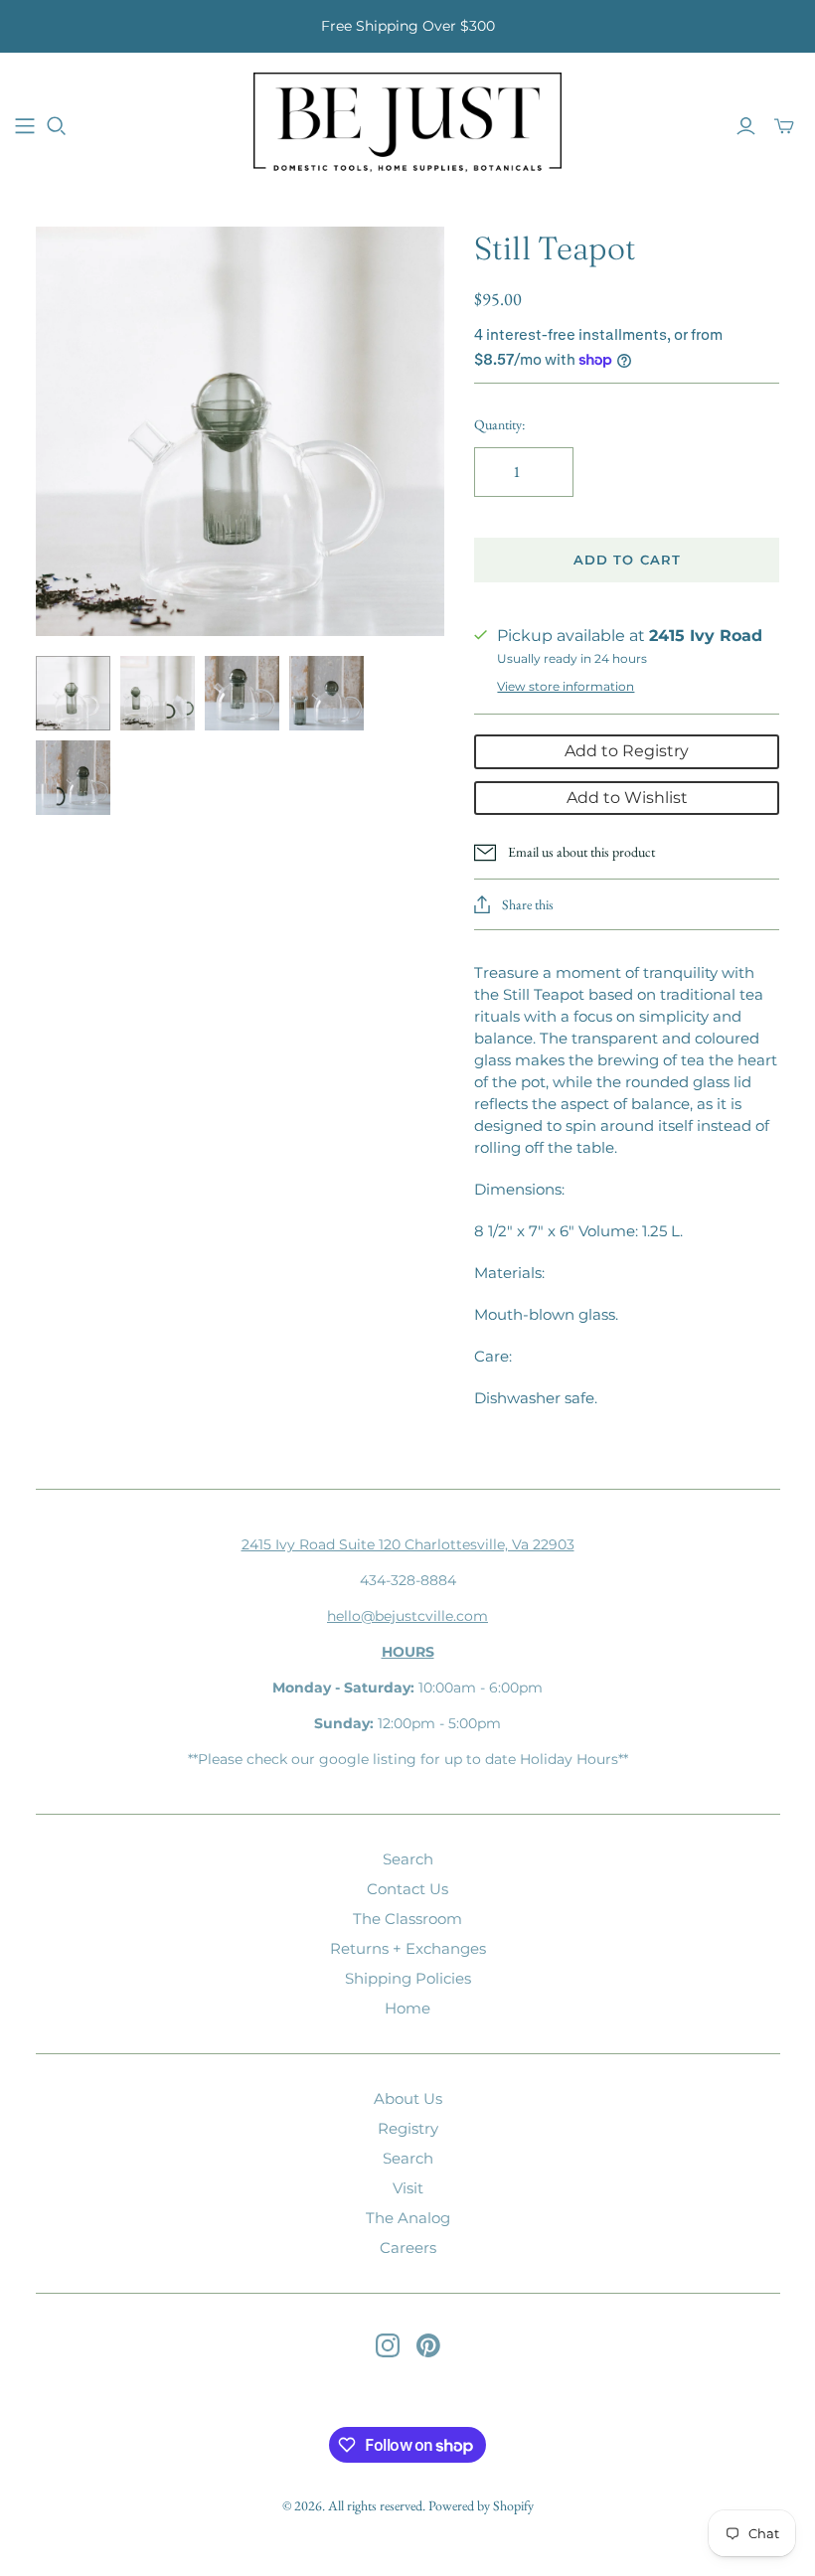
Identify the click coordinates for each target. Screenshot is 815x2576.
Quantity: (499, 424)
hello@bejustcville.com (407, 1616)
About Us (408, 2098)
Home (407, 2008)
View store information (566, 686)
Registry (408, 2128)
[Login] (746, 126)
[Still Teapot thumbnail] (73, 693)
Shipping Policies (408, 1978)
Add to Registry (627, 751)
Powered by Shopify (481, 2505)
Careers (408, 2248)
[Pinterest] (428, 2345)
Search (408, 1859)
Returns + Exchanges (408, 1948)
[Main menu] (25, 126)
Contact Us (407, 1889)
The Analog (408, 2218)
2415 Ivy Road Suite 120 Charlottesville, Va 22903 (408, 1544)
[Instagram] (388, 2345)
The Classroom (407, 1919)
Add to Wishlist (627, 798)
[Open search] (57, 126)
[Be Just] (407, 125)
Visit (408, 2188)
